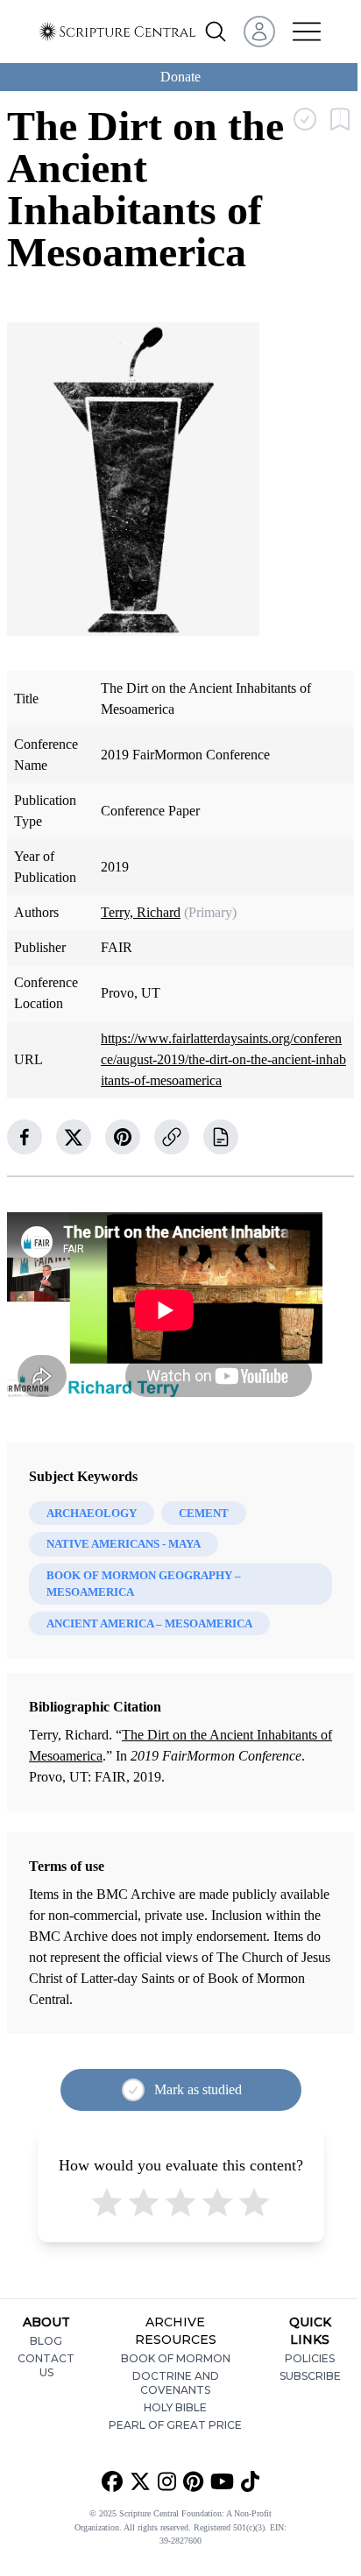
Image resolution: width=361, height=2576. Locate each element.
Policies (310, 2358)
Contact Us (46, 2365)
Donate (180, 77)
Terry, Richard (141, 912)
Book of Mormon (176, 2358)
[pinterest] (123, 1137)
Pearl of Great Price (175, 2425)
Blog (46, 2341)
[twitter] (74, 1137)
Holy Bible (175, 2407)
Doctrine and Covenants (176, 2383)
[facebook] (25, 1137)
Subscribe (310, 2376)
